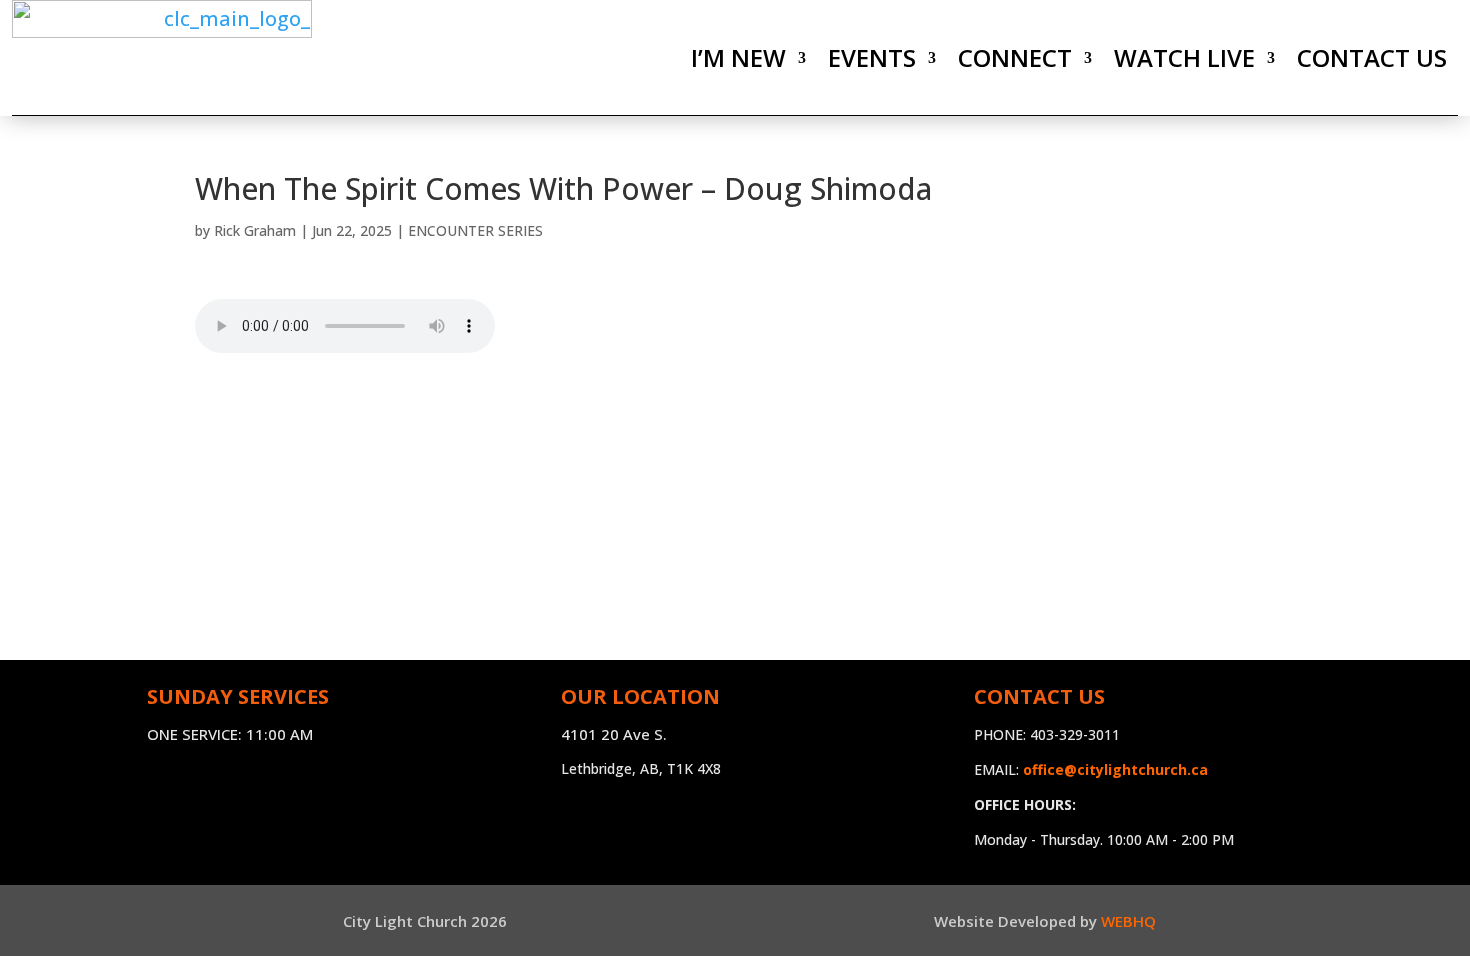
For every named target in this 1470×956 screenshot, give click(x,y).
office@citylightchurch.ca (1115, 769)
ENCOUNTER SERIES (475, 230)
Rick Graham (255, 230)
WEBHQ (1128, 921)
